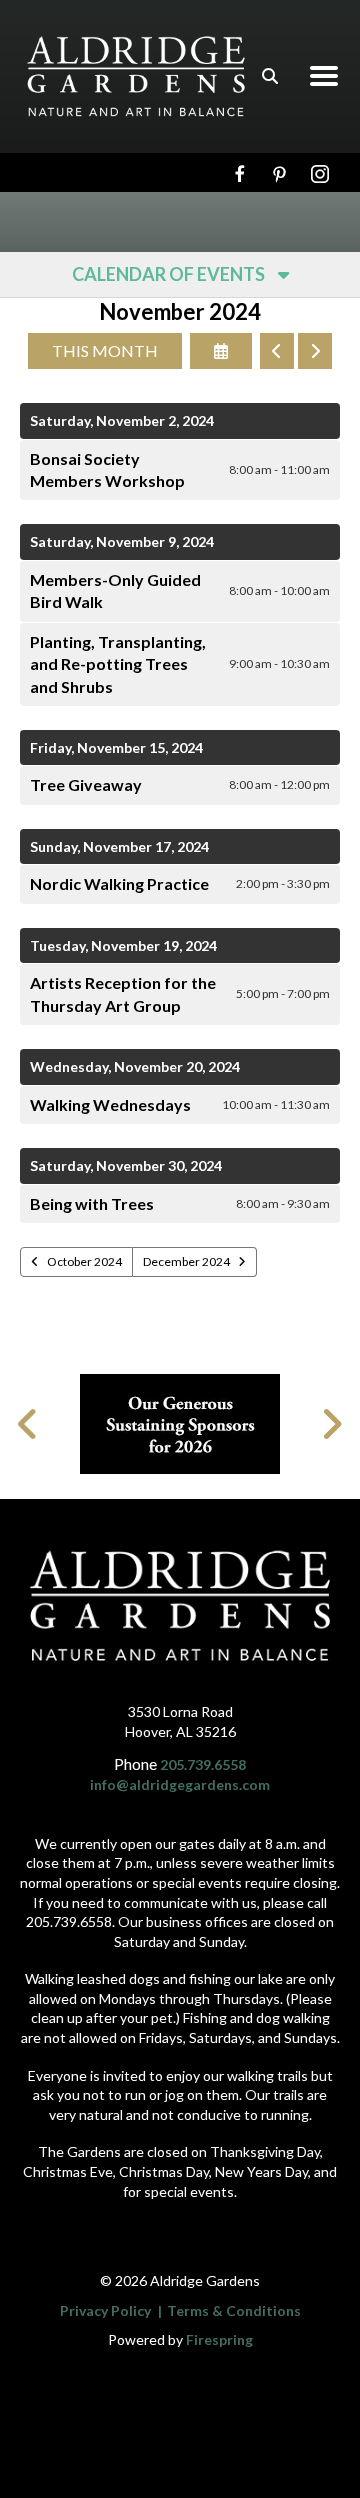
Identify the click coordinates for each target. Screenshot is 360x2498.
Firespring (219, 2339)
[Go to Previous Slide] (28, 1424)
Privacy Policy (105, 2310)
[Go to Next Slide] (331, 1424)
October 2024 (84, 1261)
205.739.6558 (203, 1764)
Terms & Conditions (234, 2310)
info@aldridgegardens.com (180, 1784)
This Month (105, 350)
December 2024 (186, 1261)
